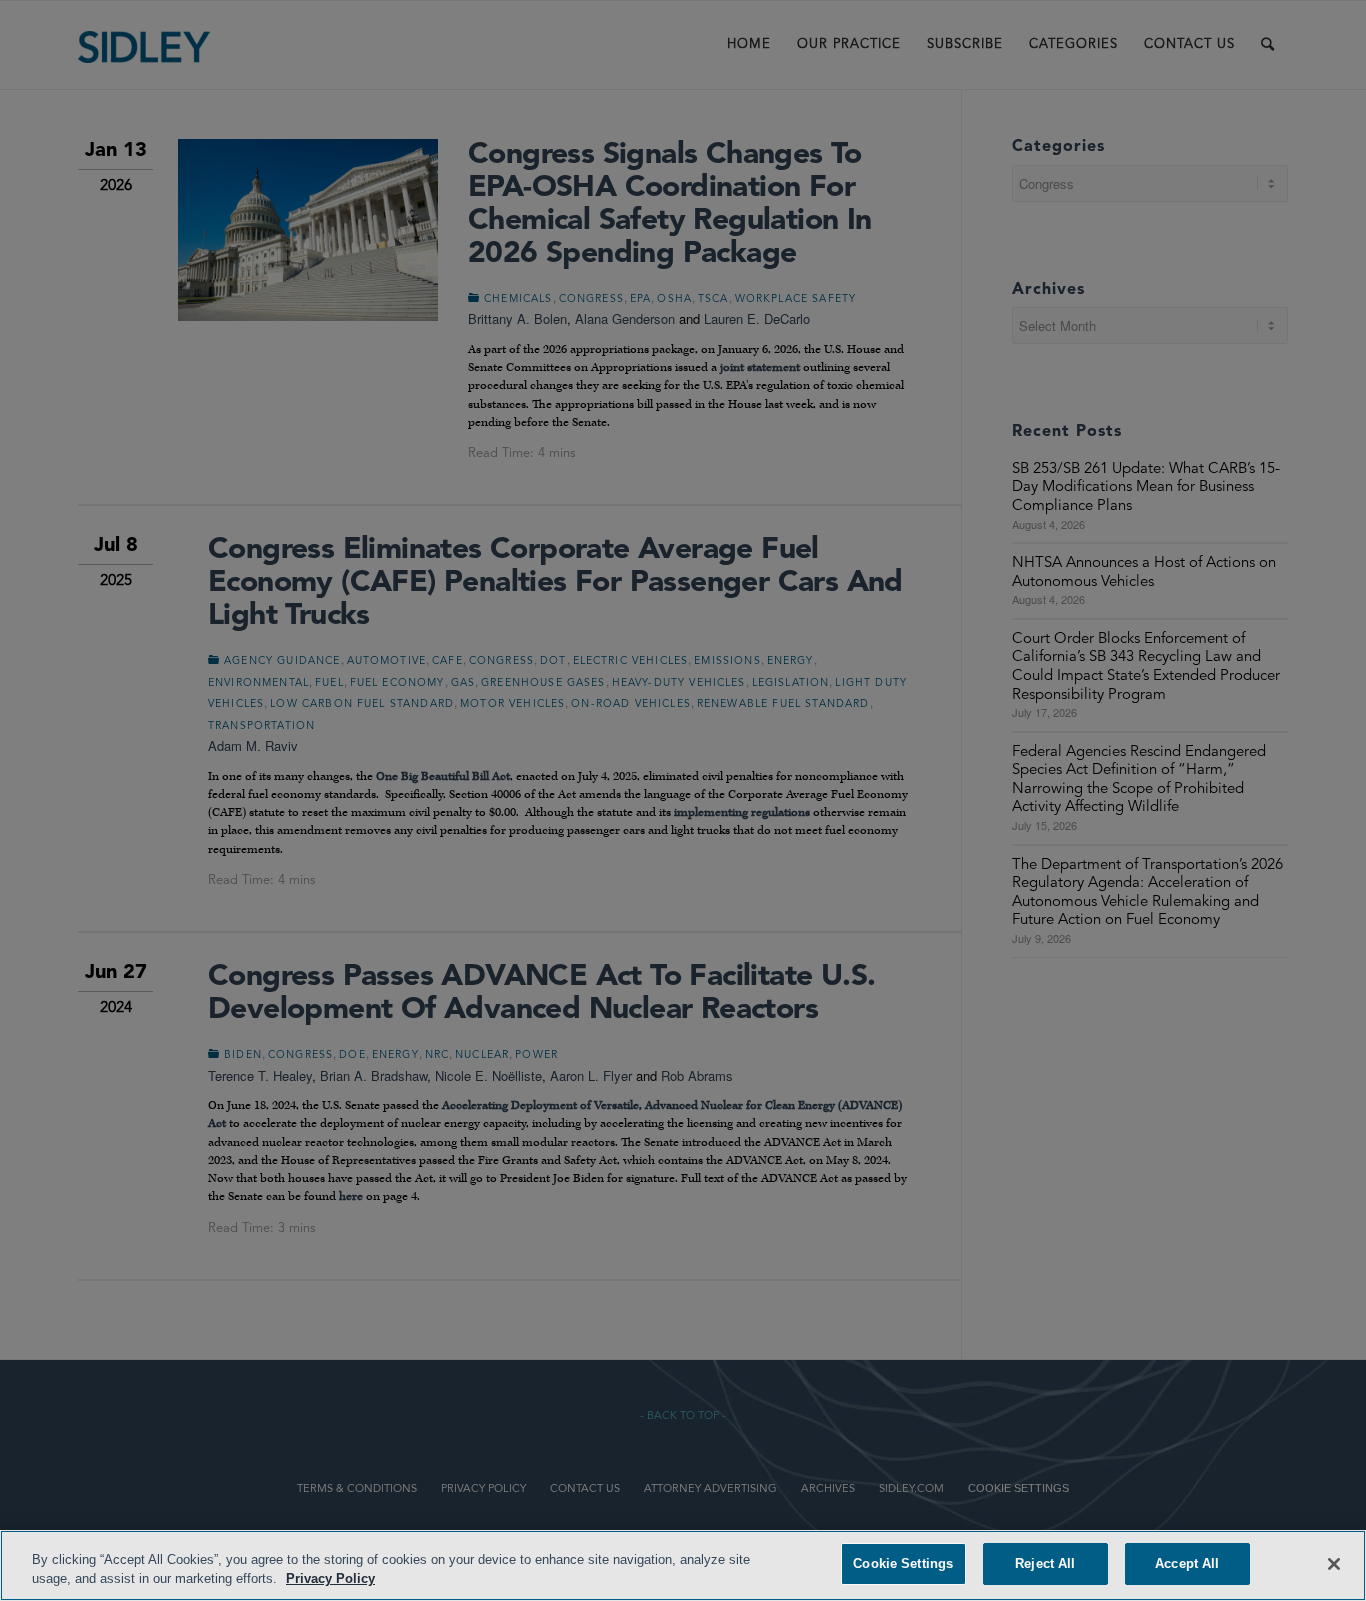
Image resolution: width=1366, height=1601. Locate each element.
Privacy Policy (330, 1579)
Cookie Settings (903, 1563)
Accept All (1187, 1563)
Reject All (1045, 1563)
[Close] (1334, 1564)
